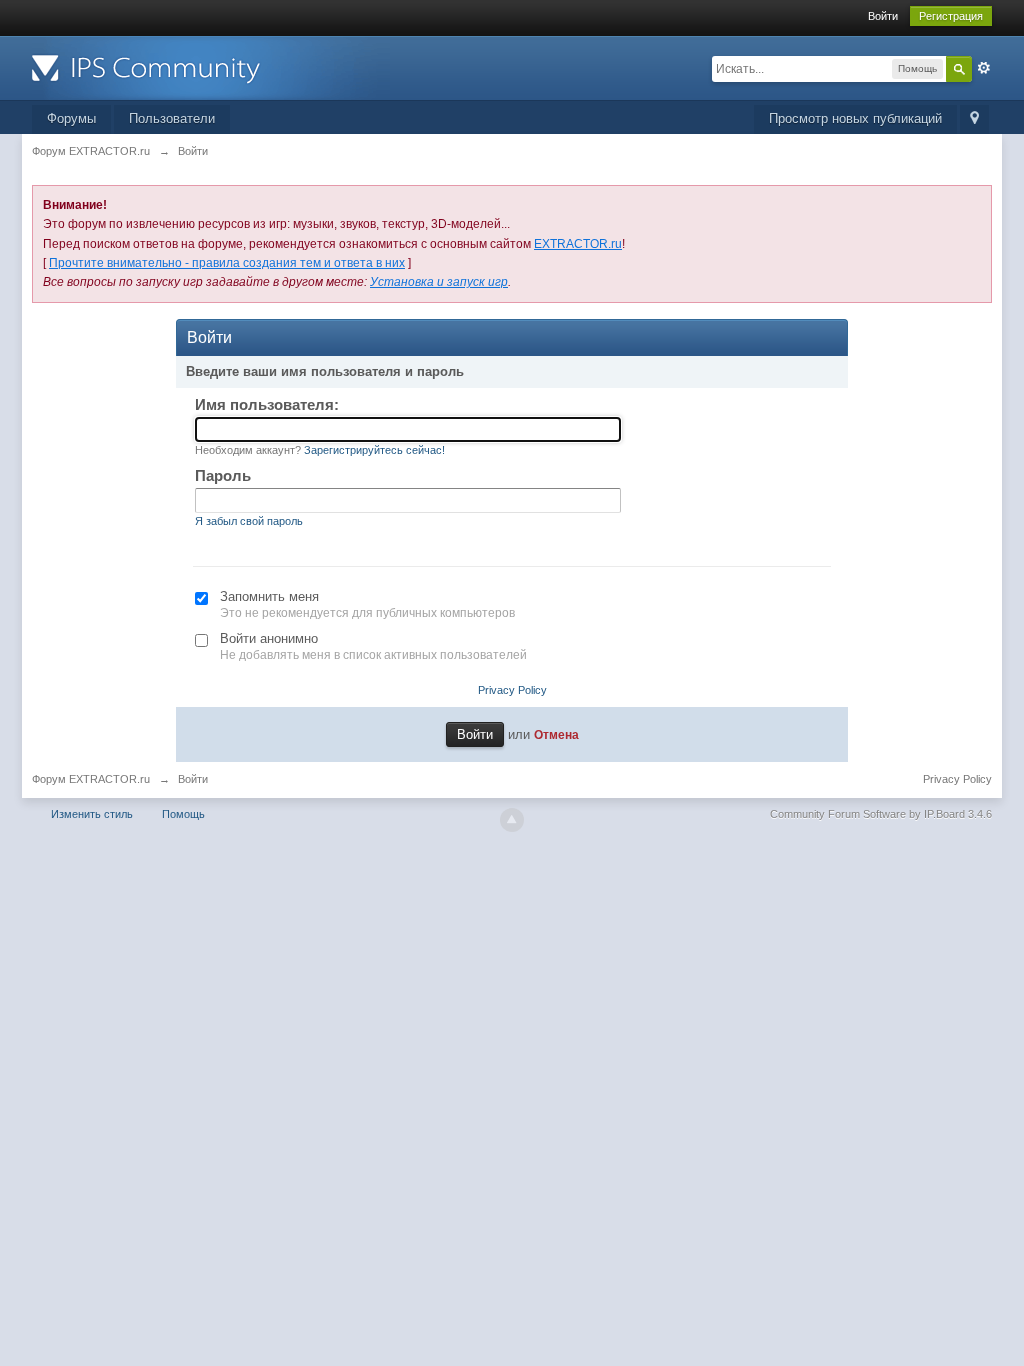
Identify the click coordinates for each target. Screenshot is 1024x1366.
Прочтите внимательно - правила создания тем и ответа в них (227, 263)
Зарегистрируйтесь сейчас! (374, 450)
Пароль (223, 475)
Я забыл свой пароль (249, 521)
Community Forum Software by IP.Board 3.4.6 (881, 814)
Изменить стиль (92, 814)
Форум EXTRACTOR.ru (91, 779)
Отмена (556, 734)
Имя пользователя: (267, 404)
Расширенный (984, 68)
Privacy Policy (512, 690)
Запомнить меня (269, 596)
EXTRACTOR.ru (578, 244)
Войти (883, 16)
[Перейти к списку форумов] (211, 66)
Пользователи (172, 118)
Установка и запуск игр (439, 282)
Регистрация (951, 16)
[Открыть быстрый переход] (974, 119)
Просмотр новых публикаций (855, 118)
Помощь (183, 814)
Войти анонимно (269, 638)
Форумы (71, 118)
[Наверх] (512, 820)
